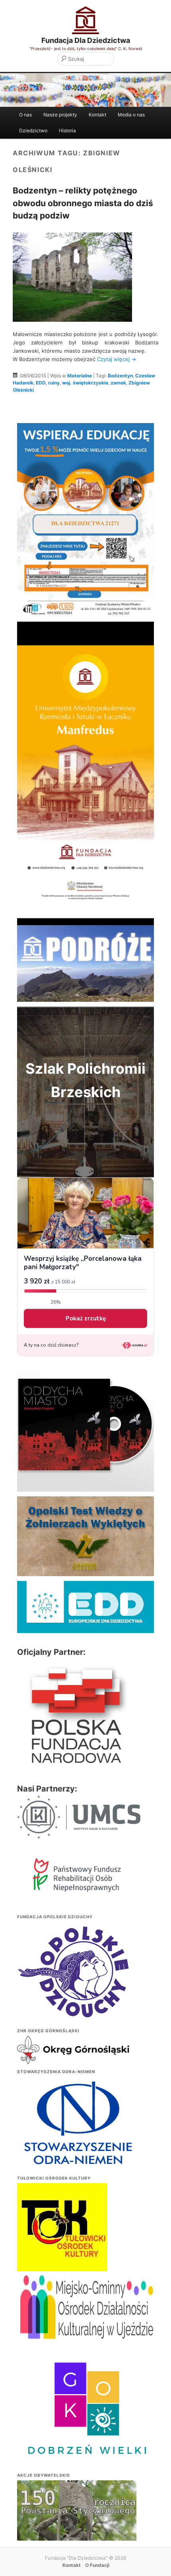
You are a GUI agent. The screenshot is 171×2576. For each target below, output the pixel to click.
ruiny (54, 383)
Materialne (80, 376)
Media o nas (131, 115)
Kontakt (97, 115)
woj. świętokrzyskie (85, 383)
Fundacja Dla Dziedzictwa (86, 40)
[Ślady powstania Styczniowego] (77, 2525)
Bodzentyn (120, 376)
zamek (118, 383)
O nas (25, 115)
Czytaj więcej (117, 359)
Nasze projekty (60, 115)
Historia (67, 130)
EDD (41, 383)
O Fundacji (97, 2565)
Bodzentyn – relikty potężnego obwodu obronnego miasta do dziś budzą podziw (83, 203)
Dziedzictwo (33, 130)
